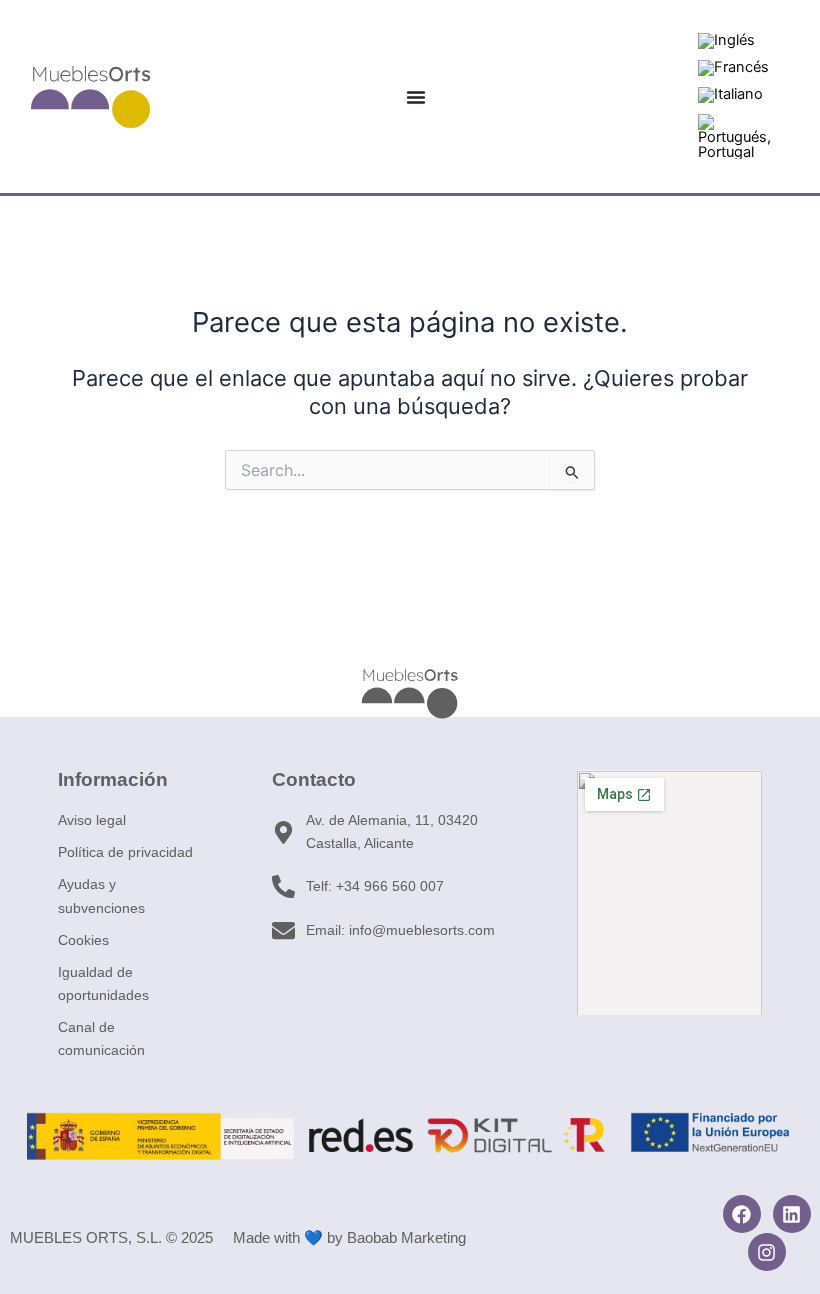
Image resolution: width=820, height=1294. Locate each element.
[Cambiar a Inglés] (726, 41)
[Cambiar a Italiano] (730, 95)
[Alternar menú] (416, 97)
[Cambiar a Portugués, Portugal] (735, 137)
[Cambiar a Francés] (733, 68)
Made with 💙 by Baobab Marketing (349, 1237)
